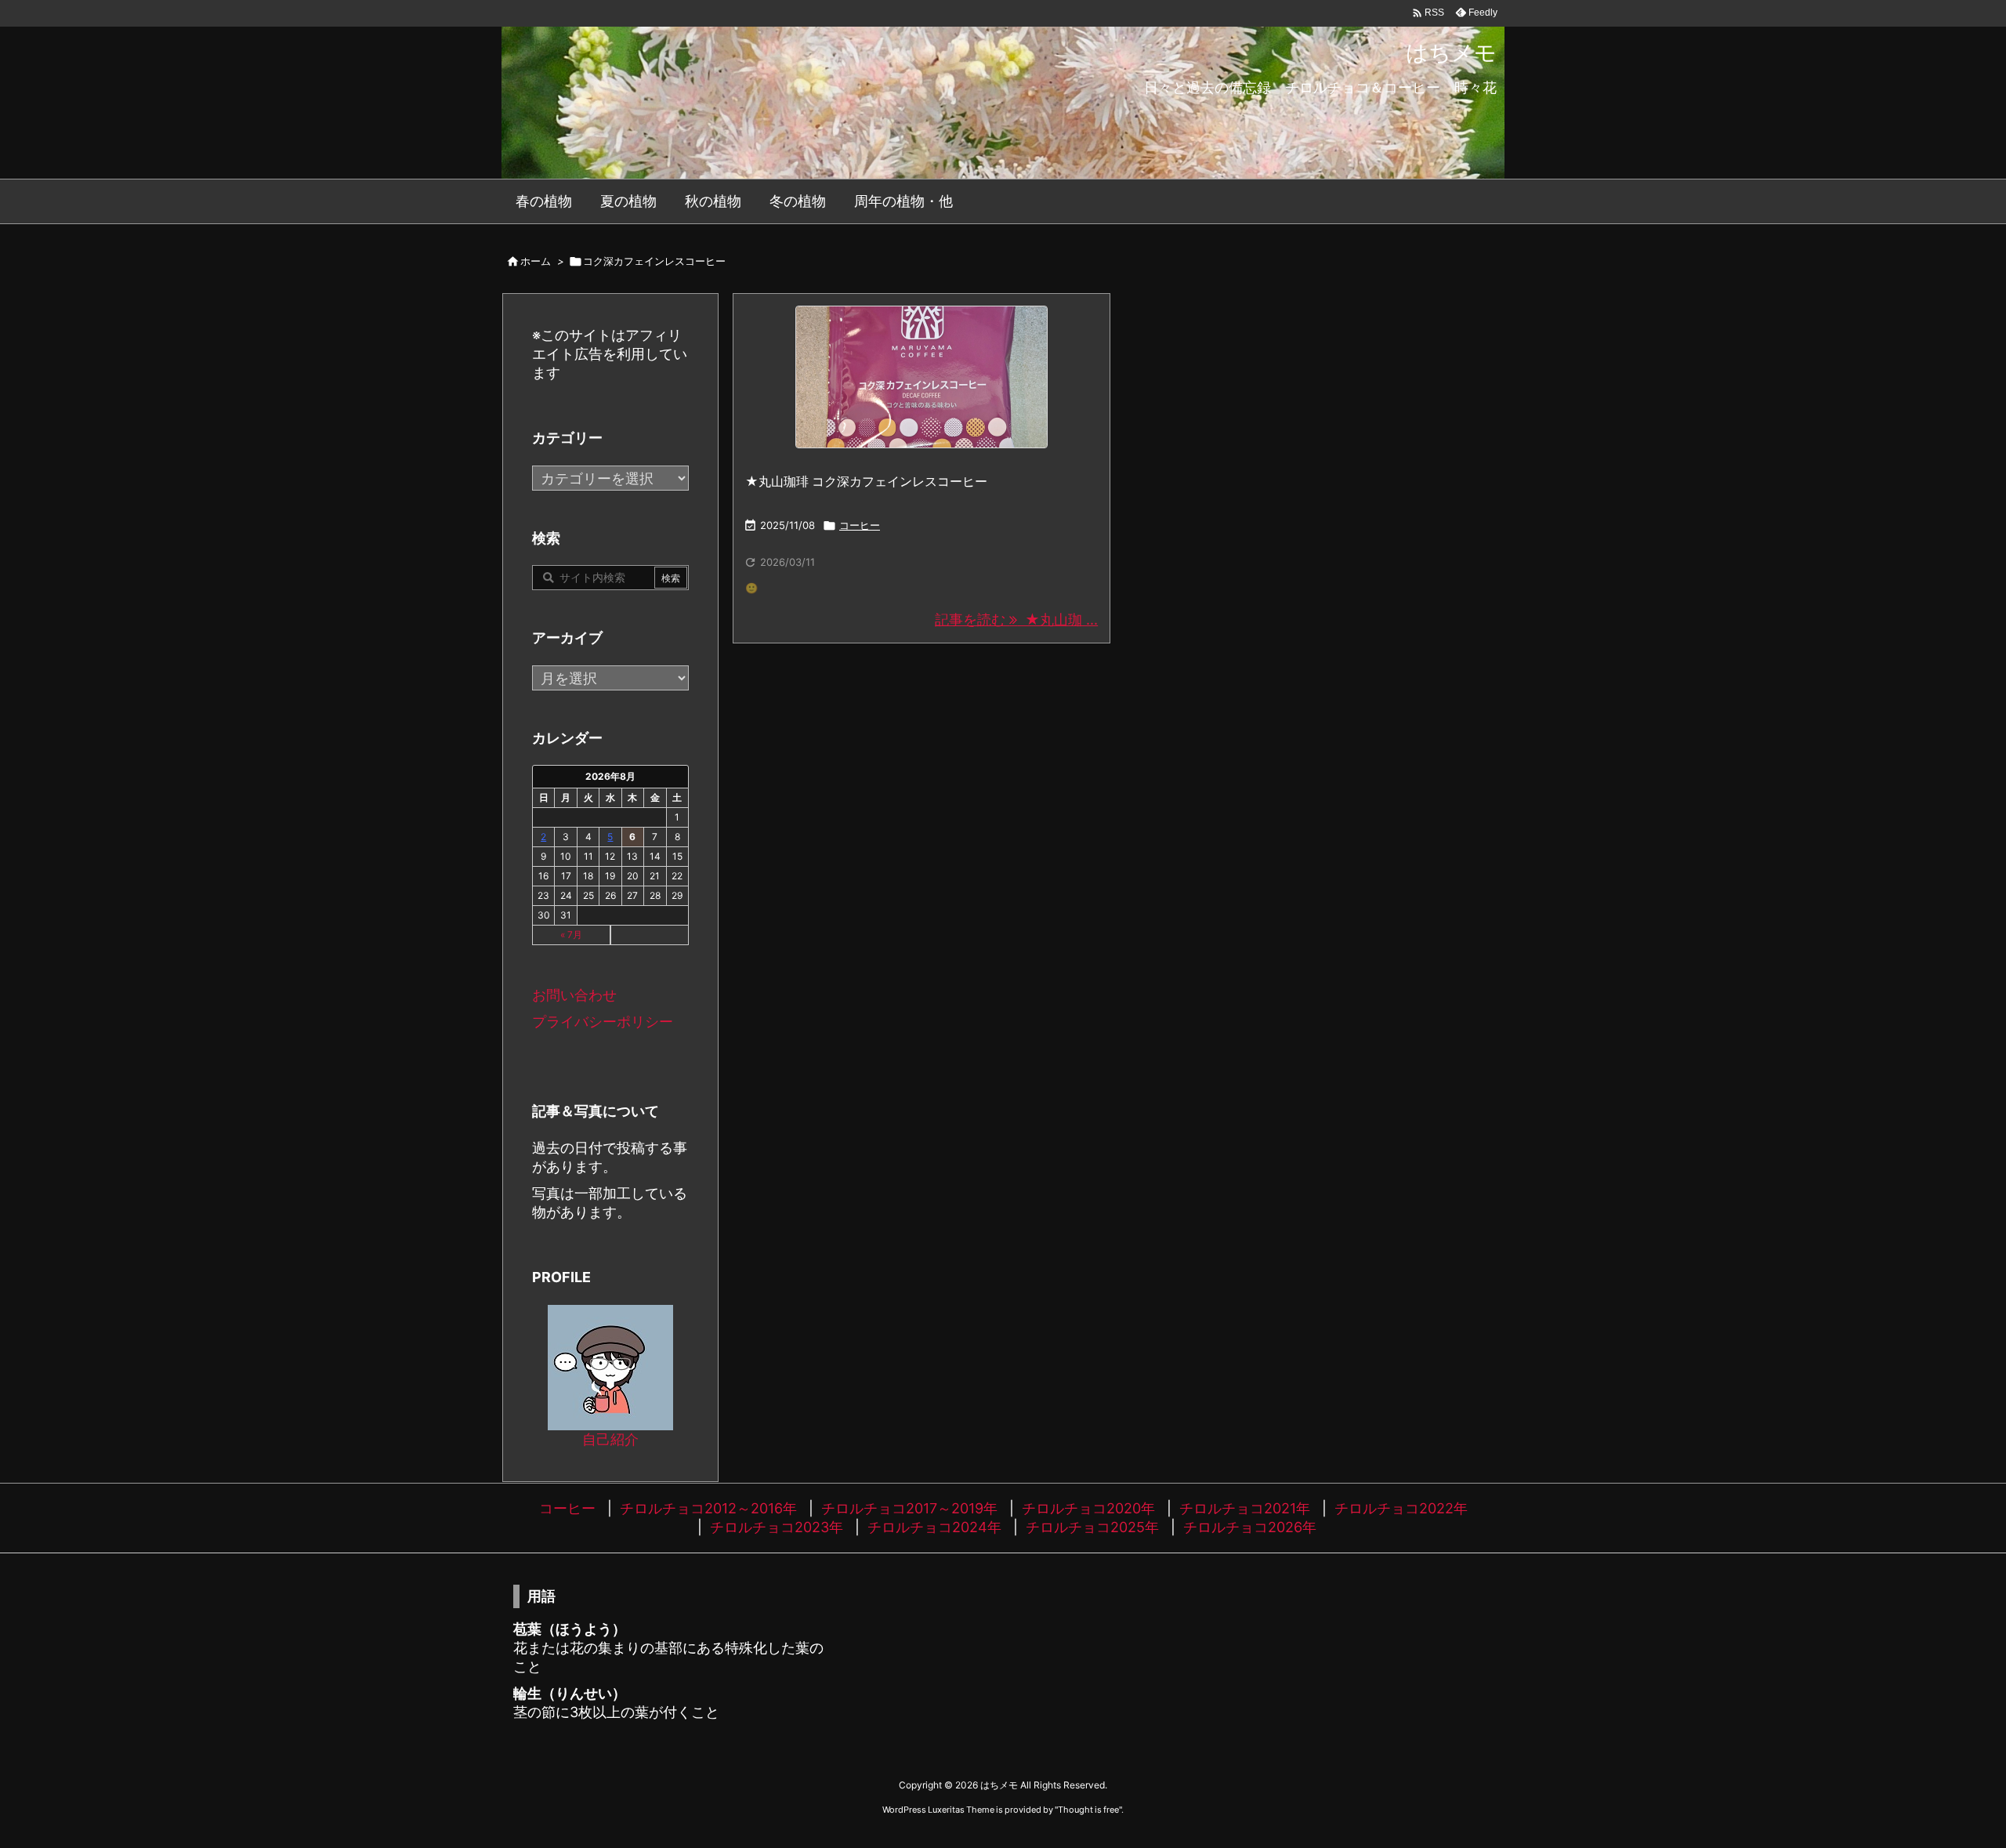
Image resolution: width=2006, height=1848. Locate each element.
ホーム (536, 261)
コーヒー (860, 525)
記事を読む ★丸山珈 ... (1016, 620)
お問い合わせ (574, 995)
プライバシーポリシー (603, 1022)
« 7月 (571, 935)
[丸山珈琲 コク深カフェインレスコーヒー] (922, 377)
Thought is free (1088, 1810)
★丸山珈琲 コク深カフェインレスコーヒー (866, 481)
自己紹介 (610, 1439)
